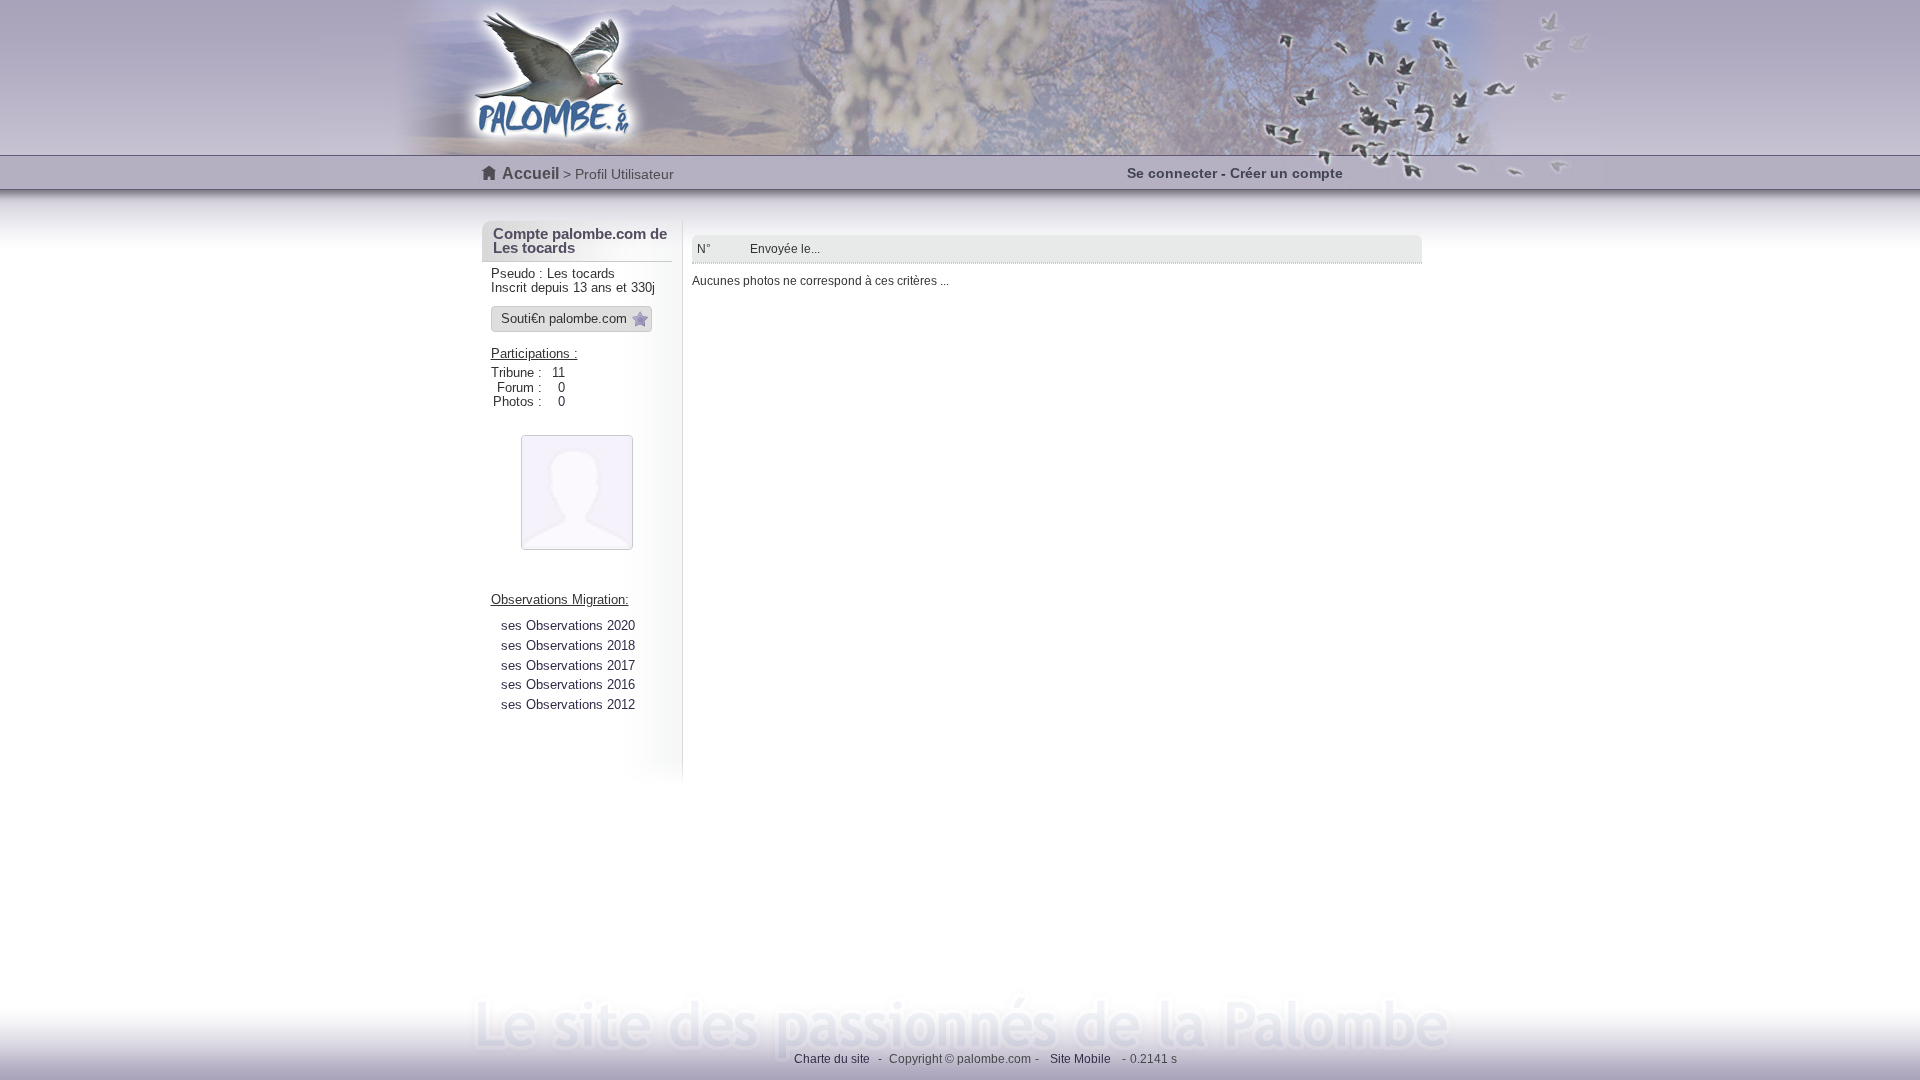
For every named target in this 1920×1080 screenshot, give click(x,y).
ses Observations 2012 (568, 704)
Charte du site (832, 1059)
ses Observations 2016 (568, 684)
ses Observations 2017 (568, 665)
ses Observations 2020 (568, 625)
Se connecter (1172, 173)
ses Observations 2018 (568, 645)
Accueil (530, 173)
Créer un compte (1286, 173)
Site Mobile (1080, 1059)
